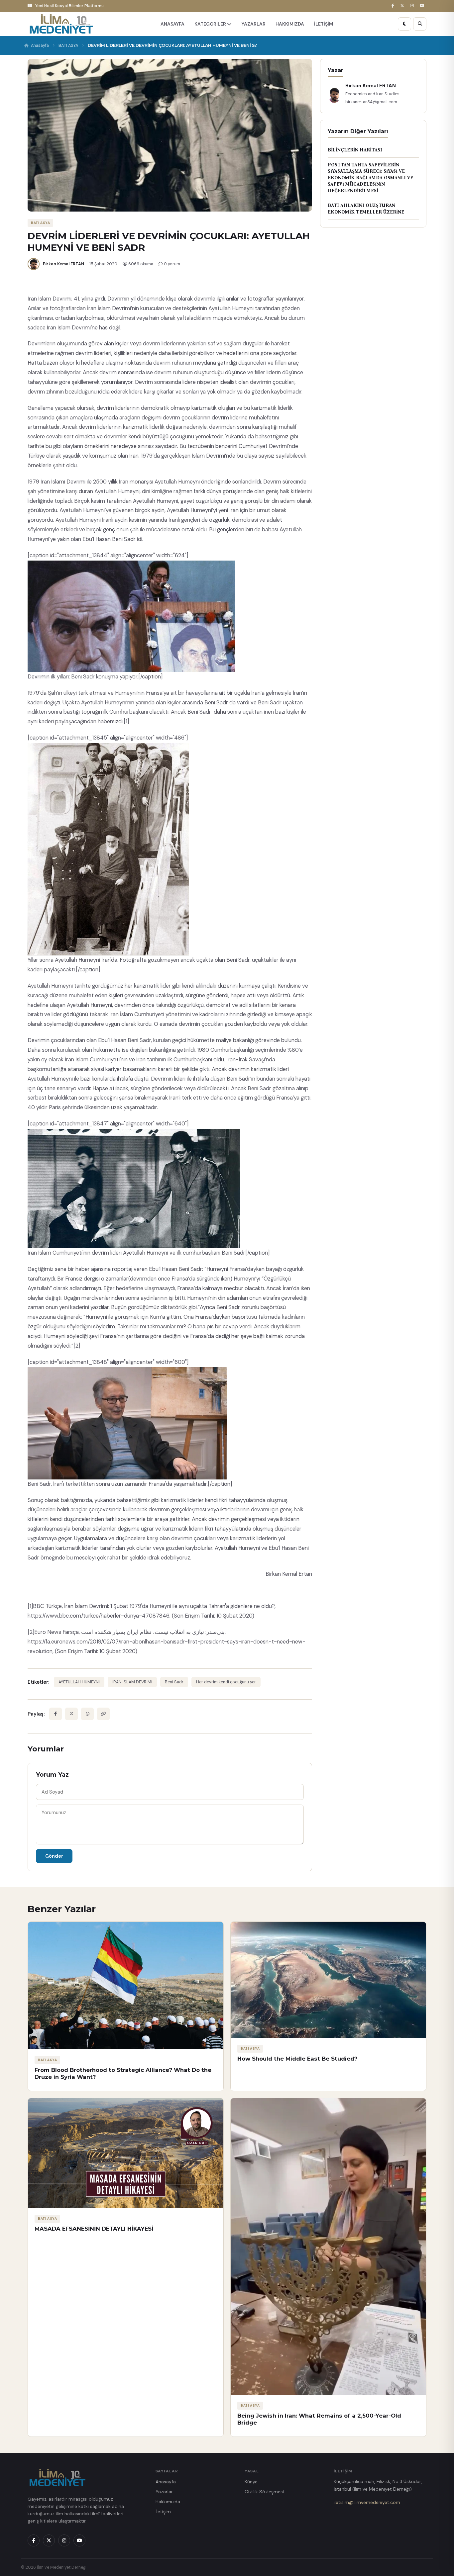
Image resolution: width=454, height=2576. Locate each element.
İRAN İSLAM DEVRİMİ (132, 1682)
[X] (403, 6)
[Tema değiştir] (404, 24)
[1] (126, 721)
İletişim (163, 2512)
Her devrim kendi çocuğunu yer (226, 1682)
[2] (77, 1346)
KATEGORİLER (211, 24)
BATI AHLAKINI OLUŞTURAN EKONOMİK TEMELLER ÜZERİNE (366, 209)
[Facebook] (394, 6)
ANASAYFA (172, 24)
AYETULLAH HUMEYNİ (79, 1682)
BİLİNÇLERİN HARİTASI (355, 150)
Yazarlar (164, 2492)
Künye (251, 2482)
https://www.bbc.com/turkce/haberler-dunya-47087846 (99, 1616)
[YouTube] (423, 6)
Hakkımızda (168, 2502)
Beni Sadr (174, 1682)
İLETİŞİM (324, 24)
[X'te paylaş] (71, 1714)
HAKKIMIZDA (290, 24)
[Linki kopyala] (103, 1714)
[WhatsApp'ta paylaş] (87, 1714)
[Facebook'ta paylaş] (56, 1714)
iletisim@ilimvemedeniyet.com (367, 2502)
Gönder (54, 1856)
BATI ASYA (68, 45)
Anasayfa (40, 45)
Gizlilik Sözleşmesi (264, 2492)
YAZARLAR (254, 24)
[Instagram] (413, 6)
